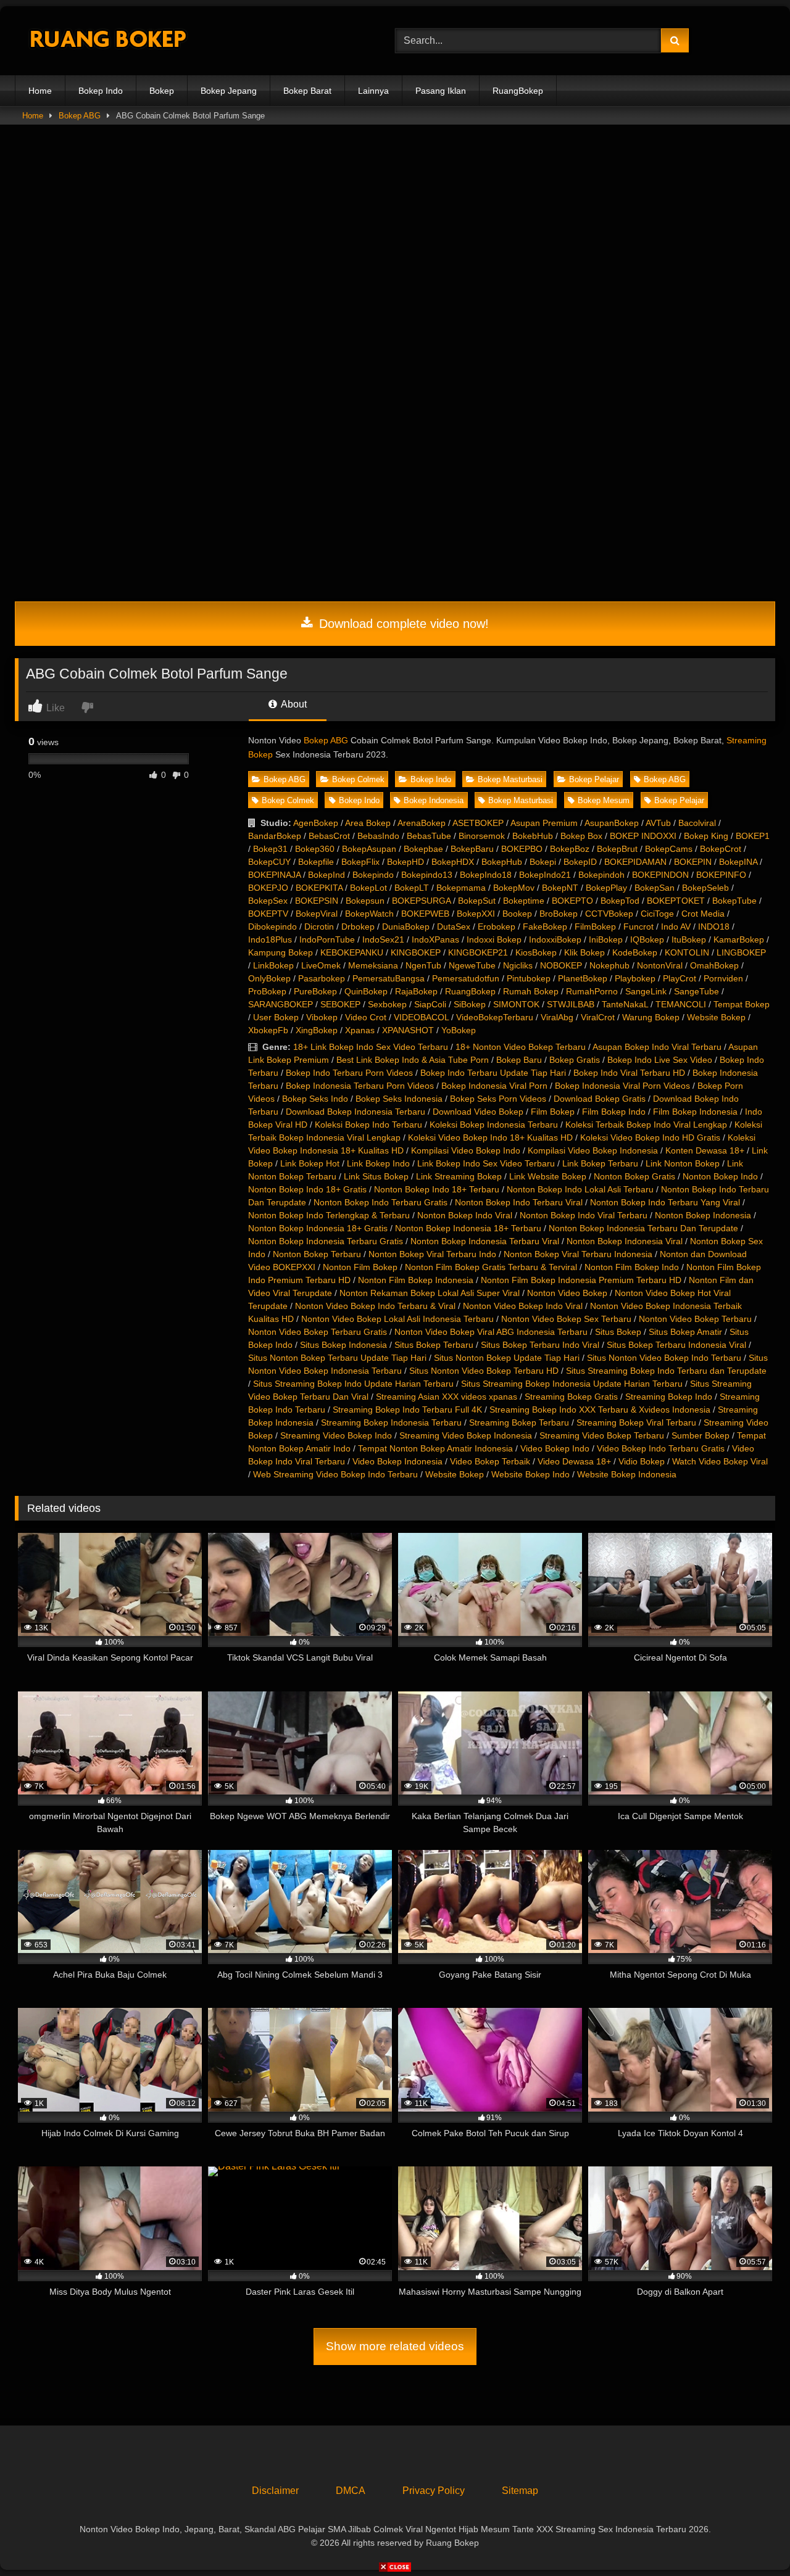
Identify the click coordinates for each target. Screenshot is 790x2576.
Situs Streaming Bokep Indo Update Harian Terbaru (353, 1384)
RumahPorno (592, 991)
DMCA (351, 2491)
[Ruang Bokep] (107, 41)
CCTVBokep (609, 914)
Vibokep (322, 1017)
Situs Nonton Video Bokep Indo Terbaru (664, 1358)
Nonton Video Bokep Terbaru (695, 1319)
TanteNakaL (625, 1004)
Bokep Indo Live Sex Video (660, 1060)
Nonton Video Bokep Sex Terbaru (566, 1319)
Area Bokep (368, 823)
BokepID (580, 862)
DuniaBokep (406, 927)
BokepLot (368, 888)
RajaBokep (416, 991)
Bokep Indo (101, 91)
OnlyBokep (269, 978)
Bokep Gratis (575, 1060)
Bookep (517, 914)
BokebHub (533, 836)
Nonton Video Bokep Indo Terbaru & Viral (375, 1306)
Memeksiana (373, 965)
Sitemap (520, 2491)
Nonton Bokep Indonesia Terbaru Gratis (326, 1241)
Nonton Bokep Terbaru (317, 1254)
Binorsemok (482, 836)
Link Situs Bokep (376, 1176)
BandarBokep (275, 836)
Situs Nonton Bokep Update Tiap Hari (507, 1358)
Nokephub (609, 965)
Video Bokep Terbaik (490, 1461)
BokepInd (326, 875)
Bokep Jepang (229, 91)
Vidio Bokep (642, 1461)
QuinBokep (366, 991)
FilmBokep (595, 927)
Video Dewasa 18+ (574, 1461)
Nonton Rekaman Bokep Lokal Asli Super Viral (430, 1293)
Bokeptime (524, 901)
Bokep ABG (80, 116)
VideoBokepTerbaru (495, 1017)
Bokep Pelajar (594, 779)
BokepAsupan (369, 849)
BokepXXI (476, 914)
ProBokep (267, 991)
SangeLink (646, 991)
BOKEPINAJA (274, 875)
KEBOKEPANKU (352, 952)
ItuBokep (689, 939)
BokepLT (412, 888)
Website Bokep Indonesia (627, 1474)
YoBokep (459, 1030)
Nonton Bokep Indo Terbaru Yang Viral (665, 1202)
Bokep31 (270, 849)
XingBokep (317, 1030)
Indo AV (676, 927)
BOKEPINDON (660, 875)
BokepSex (268, 901)
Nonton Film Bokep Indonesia (416, 1280)
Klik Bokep (584, 952)
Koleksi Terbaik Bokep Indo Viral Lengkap (646, 1125)
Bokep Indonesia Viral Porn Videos (622, 1086)
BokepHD (405, 862)
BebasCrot (329, 836)
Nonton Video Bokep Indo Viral (523, 1306)
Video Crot (366, 1017)
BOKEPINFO (721, 875)
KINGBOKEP (416, 952)
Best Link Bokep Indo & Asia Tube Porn (413, 1060)
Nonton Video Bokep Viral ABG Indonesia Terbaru (491, 1332)
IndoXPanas (435, 939)
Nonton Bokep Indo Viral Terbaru (584, 1215)
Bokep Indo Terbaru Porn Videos (349, 1073)
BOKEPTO (572, 901)
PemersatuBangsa (389, 978)
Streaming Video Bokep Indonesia (466, 1435)
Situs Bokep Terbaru (434, 1345)
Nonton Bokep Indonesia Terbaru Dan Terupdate (643, 1228)
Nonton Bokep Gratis (634, 1176)
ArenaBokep (422, 823)
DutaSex (454, 927)
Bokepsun (365, 901)
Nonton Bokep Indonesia (703, 1215)
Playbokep (635, 978)
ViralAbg (557, 1017)
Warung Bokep (651, 1017)
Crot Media (703, 914)
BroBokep (559, 914)
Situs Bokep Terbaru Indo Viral (540, 1345)
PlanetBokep (583, 978)
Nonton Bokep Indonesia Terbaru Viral (485, 1241)
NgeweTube (472, 965)
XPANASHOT (408, 1030)
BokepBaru (472, 849)
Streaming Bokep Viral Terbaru (636, 1422)
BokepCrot (721, 849)
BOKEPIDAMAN (635, 862)
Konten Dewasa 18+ (705, 1150)
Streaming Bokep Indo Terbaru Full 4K (407, 1410)
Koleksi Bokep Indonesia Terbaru (494, 1125)
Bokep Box (581, 836)
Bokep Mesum (604, 800)
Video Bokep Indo (555, 1448)
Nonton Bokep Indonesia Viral (625, 1241)
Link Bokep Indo (378, 1163)
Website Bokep (716, 1017)
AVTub (658, 823)
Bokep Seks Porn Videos (498, 1099)
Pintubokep (529, 978)
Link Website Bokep (548, 1176)
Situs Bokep (618, 1332)
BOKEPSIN (317, 901)
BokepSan (655, 888)
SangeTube (696, 991)
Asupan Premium (544, 823)
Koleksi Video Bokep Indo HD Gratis (650, 1137)
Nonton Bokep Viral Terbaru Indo (432, 1254)
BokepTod (620, 901)
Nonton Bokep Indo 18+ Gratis (307, 1189)
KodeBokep (635, 952)
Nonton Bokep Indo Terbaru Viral (519, 1202)
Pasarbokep (322, 978)
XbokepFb (268, 1030)
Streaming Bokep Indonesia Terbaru (391, 1422)
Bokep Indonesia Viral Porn (494, 1086)
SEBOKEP (340, 1004)
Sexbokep (387, 1004)
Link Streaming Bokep (459, 1176)
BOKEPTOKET (676, 901)
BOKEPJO (268, 888)
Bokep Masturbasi (510, 779)
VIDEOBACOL (421, 1017)
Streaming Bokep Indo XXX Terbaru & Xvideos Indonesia (600, 1410)
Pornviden (723, 978)
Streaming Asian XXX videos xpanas (447, 1397)
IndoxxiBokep (555, 939)
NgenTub (423, 965)
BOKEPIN (693, 862)
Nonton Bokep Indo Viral (465, 1215)
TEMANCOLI (681, 1004)
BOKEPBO (522, 849)
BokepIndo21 (545, 875)
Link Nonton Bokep (683, 1163)
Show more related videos (395, 2346)
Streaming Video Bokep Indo (336, 1435)
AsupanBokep (612, 823)
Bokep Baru (519, 1060)
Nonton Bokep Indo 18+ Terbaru (437, 1189)
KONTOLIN (687, 952)
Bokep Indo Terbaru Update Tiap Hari (493, 1073)
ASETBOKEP (478, 823)
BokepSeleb (705, 888)
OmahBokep (714, 965)
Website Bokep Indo (530, 1474)
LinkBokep (273, 965)
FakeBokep (545, 927)
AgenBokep (316, 823)
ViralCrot (598, 1017)
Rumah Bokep (531, 991)
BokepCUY (269, 862)
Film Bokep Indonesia (695, 1112)
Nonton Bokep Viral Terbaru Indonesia (578, 1254)
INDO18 (714, 927)
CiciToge (657, 914)
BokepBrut (617, 849)
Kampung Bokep (281, 952)
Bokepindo (373, 875)
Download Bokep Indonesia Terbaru (355, 1112)
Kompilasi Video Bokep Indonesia (593, 1150)
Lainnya (373, 91)
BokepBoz (570, 849)
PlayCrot (680, 978)
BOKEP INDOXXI (643, 836)
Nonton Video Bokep (567, 1293)
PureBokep (315, 991)
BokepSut (477, 901)
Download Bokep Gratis (600, 1099)
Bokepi (543, 862)
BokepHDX (453, 862)
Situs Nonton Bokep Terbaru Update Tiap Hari (337, 1358)
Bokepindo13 (427, 875)
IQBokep (647, 939)
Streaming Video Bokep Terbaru (602, 1435)
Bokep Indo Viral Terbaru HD (629, 1073)
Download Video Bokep (478, 1112)
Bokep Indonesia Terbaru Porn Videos (360, 1086)
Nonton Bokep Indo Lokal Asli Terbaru (580, 1189)
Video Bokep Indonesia (397, 1461)
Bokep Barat (307, 91)
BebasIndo (378, 836)
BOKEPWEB (425, 914)
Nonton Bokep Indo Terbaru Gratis (380, 1202)
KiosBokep (536, 952)
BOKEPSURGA (421, 901)
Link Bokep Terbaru (600, 1163)
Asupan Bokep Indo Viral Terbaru (657, 1047)
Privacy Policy (434, 2491)
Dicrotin (319, 927)
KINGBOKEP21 (478, 952)
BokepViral (317, 914)
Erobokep (497, 927)
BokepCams (669, 849)
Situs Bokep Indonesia (343, 1345)
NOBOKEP (561, 965)
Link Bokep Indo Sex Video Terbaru (486, 1163)
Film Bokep (553, 1112)
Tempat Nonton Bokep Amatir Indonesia (435, 1448)
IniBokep (606, 939)
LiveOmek (321, 965)
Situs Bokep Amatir (685, 1332)
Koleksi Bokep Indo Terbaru (368, 1125)
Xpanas (360, 1030)
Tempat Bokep (742, 1004)
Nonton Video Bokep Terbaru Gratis (318, 1332)
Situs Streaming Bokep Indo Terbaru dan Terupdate (666, 1371)
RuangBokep (518, 91)
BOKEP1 (753, 836)
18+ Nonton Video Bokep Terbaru (521, 1047)
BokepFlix (360, 862)
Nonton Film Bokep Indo (632, 1267)
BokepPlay (606, 888)
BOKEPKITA (319, 888)
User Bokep (276, 1017)
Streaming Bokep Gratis (571, 1397)
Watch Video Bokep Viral (720, 1461)
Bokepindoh (601, 875)
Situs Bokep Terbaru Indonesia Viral (676, 1345)
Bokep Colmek (358, 779)
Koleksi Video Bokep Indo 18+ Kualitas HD (490, 1137)
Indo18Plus (270, 939)
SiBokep (470, 1004)
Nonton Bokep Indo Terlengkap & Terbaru (329, 1215)
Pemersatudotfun (466, 978)
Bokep (162, 91)
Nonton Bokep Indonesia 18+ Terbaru (468, 1228)
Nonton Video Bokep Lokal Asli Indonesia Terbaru (397, 1319)
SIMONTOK (516, 1004)
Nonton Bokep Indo (720, 1176)
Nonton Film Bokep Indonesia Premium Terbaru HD (581, 1280)
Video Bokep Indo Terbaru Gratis (661, 1448)
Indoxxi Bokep (494, 939)
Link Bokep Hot (310, 1163)
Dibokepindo (272, 927)
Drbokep (358, 927)
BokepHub (502, 862)
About (293, 704)
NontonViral (660, 965)
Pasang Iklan (441, 91)
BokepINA (738, 862)
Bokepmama (461, 888)
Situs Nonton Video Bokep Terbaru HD (484, 1371)
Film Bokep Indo (614, 1112)
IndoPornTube (327, 939)
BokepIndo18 (486, 875)
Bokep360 (315, 849)
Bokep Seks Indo (315, 1099)
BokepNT (560, 888)
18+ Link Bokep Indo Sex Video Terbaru (371, 1047)
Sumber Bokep (701, 1435)
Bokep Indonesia (434, 800)
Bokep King (706, 836)
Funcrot (638, 927)
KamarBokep (739, 939)
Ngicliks (518, 965)
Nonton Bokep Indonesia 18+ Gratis (318, 1228)
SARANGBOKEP (281, 1004)
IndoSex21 (383, 939)
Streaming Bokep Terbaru (519, 1422)
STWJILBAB (571, 1004)
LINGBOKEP (741, 952)
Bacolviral (697, 823)
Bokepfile (316, 862)
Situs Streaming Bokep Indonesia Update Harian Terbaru (572, 1384)
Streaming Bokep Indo (669, 1397)
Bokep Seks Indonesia (399, 1099)
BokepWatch (369, 914)
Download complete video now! (402, 624)
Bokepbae (423, 849)
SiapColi (430, 1004)
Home (40, 91)
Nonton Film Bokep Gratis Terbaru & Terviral (491, 1267)
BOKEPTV (268, 914)
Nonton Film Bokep (360, 1267)
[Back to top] (752, 2539)
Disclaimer (275, 2491)
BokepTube (734, 901)
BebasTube (429, 836)
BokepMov (514, 888)
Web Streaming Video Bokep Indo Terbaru (335, 1474)
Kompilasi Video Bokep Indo (466, 1150)
